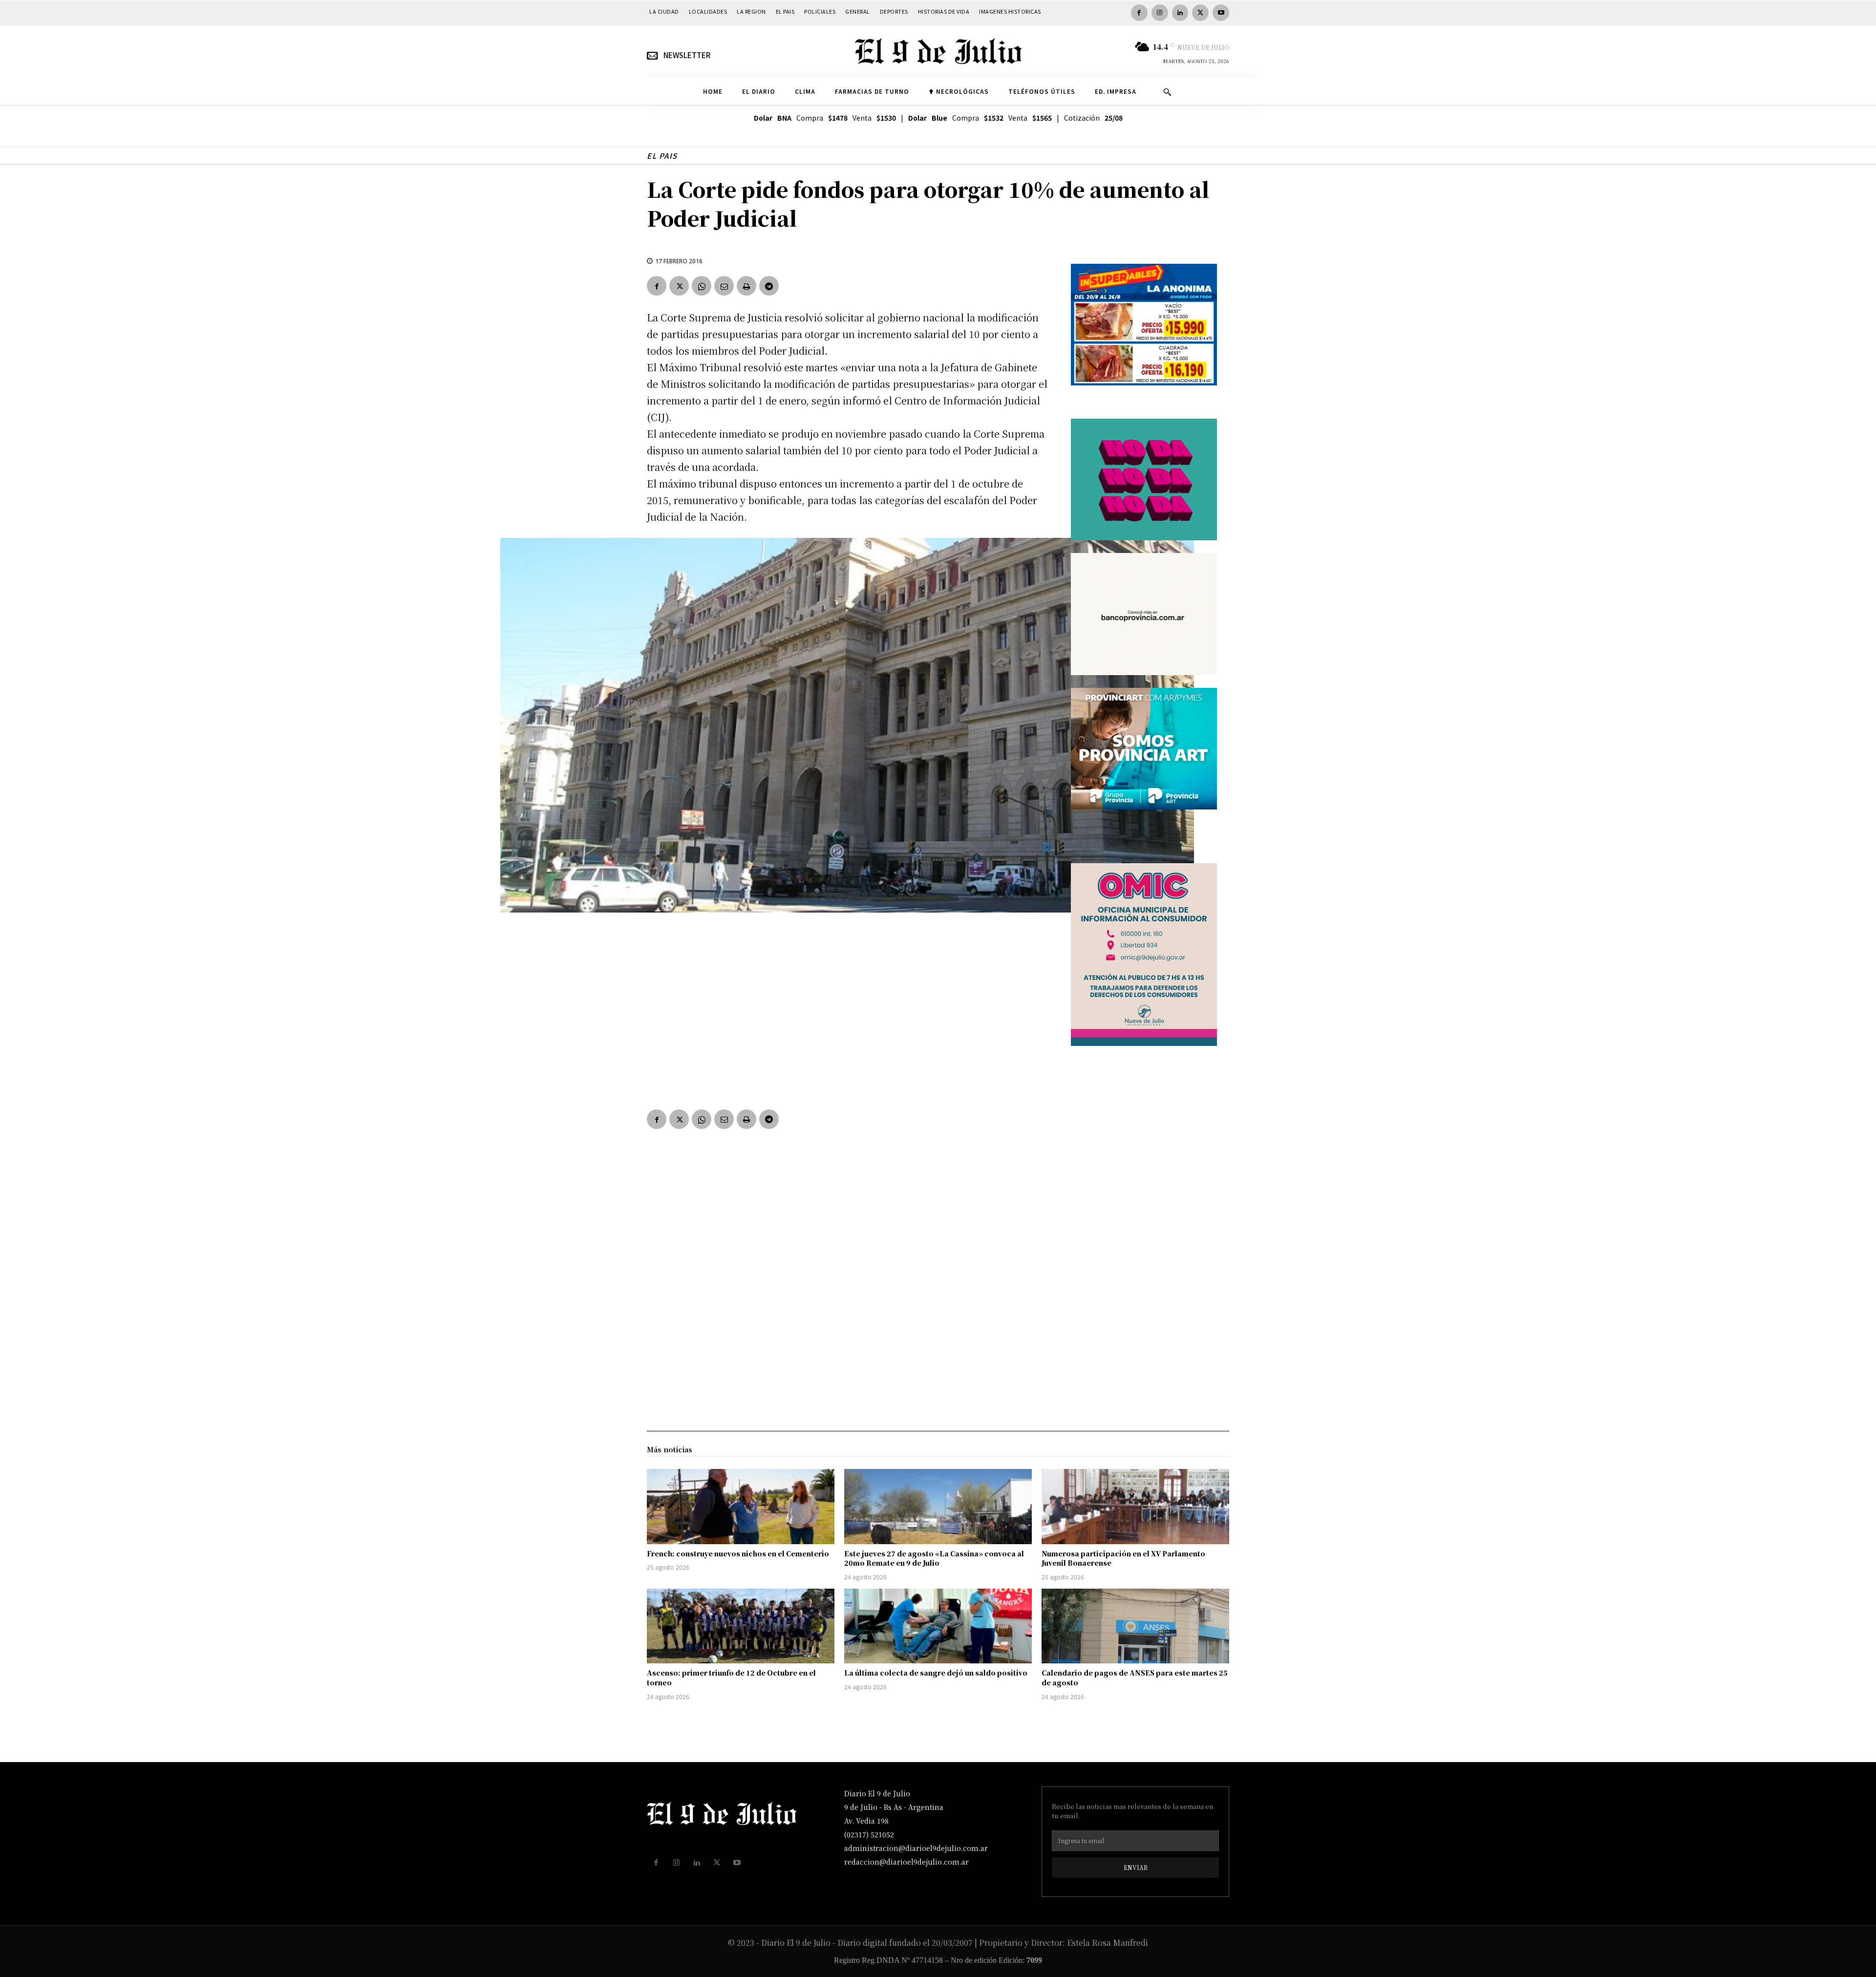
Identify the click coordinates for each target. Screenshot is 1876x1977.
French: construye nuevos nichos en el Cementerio (738, 1553)
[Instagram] (1160, 13)
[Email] (724, 286)
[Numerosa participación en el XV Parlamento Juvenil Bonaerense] (1135, 1507)
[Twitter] (1200, 13)
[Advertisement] (847, 1023)
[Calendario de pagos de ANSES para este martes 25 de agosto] (1135, 1626)
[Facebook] (1139, 13)
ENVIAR (1136, 1867)
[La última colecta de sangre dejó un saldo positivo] (938, 1626)
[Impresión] (746, 286)
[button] (1167, 92)
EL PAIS (662, 156)
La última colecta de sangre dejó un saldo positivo (936, 1673)
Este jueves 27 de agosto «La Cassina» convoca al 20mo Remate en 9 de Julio (934, 1558)
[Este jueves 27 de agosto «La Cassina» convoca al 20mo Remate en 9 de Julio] (938, 1507)
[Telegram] (769, 286)
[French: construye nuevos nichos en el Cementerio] (741, 1507)
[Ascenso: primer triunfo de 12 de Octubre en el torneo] (741, 1626)
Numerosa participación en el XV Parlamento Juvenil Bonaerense (1123, 1558)
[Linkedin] (1180, 13)
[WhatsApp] (702, 286)
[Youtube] (1221, 13)
